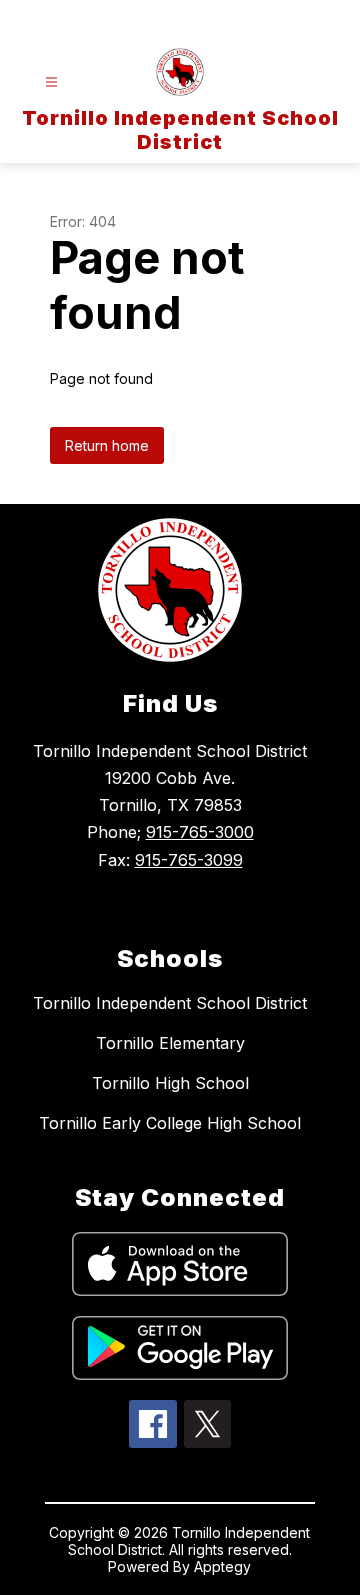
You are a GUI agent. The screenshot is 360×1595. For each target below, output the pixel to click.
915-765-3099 (189, 860)
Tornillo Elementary (170, 1043)
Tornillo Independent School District (170, 1003)
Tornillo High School (170, 1083)
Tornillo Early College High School (170, 1123)
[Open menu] (51, 82)
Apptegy (222, 1566)
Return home (107, 445)
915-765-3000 (200, 832)
